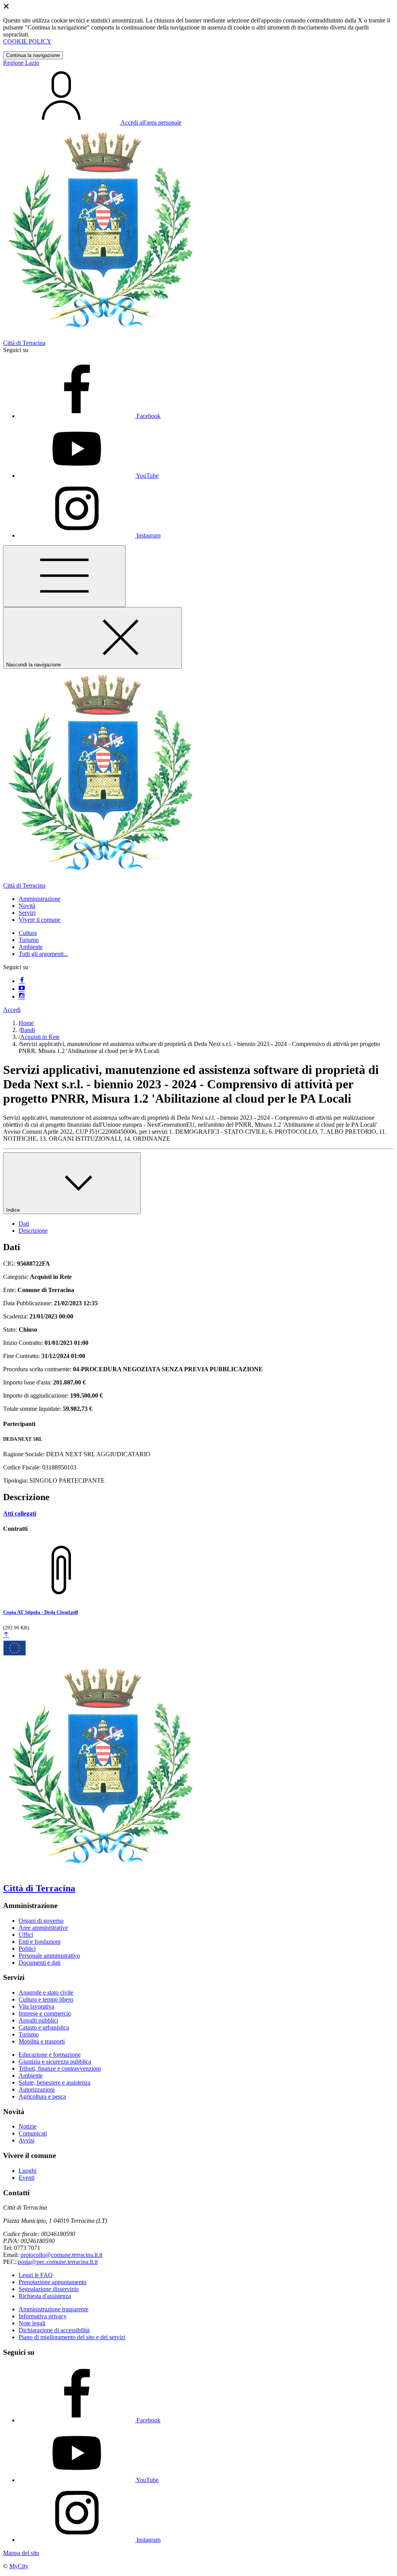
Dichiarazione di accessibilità (54, 2330)
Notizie (28, 2126)
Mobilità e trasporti (42, 2041)
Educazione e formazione (50, 2055)
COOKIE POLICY (27, 41)
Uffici (26, 1935)
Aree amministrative (43, 1928)
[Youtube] (22, 989)
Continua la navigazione (33, 55)
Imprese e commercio (45, 2013)
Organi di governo (41, 1921)
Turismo (29, 940)
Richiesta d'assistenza (45, 2296)
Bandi (28, 1030)
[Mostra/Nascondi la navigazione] (64, 576)
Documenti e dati (40, 1963)
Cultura (28, 933)
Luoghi (28, 2171)
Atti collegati (20, 1514)
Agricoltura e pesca (42, 2096)
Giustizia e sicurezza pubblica (55, 2062)
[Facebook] (22, 981)
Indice (14, 1210)
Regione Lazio (21, 63)
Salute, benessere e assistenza (54, 2082)
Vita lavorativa (36, 2006)
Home (26, 1023)
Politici (27, 1949)
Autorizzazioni (37, 2089)
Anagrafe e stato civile (46, 1992)
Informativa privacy (43, 2316)
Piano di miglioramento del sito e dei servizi (72, 2337)
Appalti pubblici (38, 2020)
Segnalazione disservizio (49, 2289)
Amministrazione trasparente (54, 2309)
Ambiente (31, 947)
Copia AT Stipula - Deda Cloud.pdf (41, 1612)
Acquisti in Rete (40, 1037)
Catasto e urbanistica (44, 2027)
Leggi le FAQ (36, 2275)
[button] (40, 899)
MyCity (19, 2566)
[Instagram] (22, 997)
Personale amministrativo (49, 1956)
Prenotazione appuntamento (53, 2282)
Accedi (12, 1010)
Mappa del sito (21, 2553)
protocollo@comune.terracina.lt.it (61, 2255)
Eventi (27, 2178)
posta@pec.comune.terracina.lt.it (58, 2262)
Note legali (32, 2323)
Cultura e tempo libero (46, 1999)
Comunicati (33, 2133)
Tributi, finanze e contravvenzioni (60, 2069)
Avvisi (27, 2140)
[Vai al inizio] (6, 1635)
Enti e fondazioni (40, 1942)
